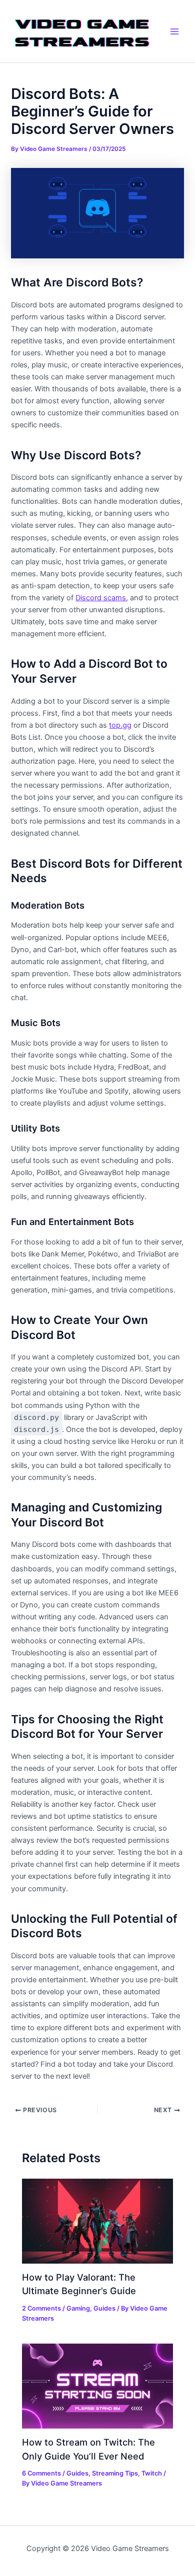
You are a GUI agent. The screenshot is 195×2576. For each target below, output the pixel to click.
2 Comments (41, 2308)
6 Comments (41, 2473)
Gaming (78, 2308)
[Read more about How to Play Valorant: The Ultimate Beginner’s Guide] (97, 2221)
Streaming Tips (115, 2473)
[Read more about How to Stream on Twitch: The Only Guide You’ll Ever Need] (97, 2386)
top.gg (120, 725)
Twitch (152, 2473)
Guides (104, 2308)
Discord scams (101, 598)
